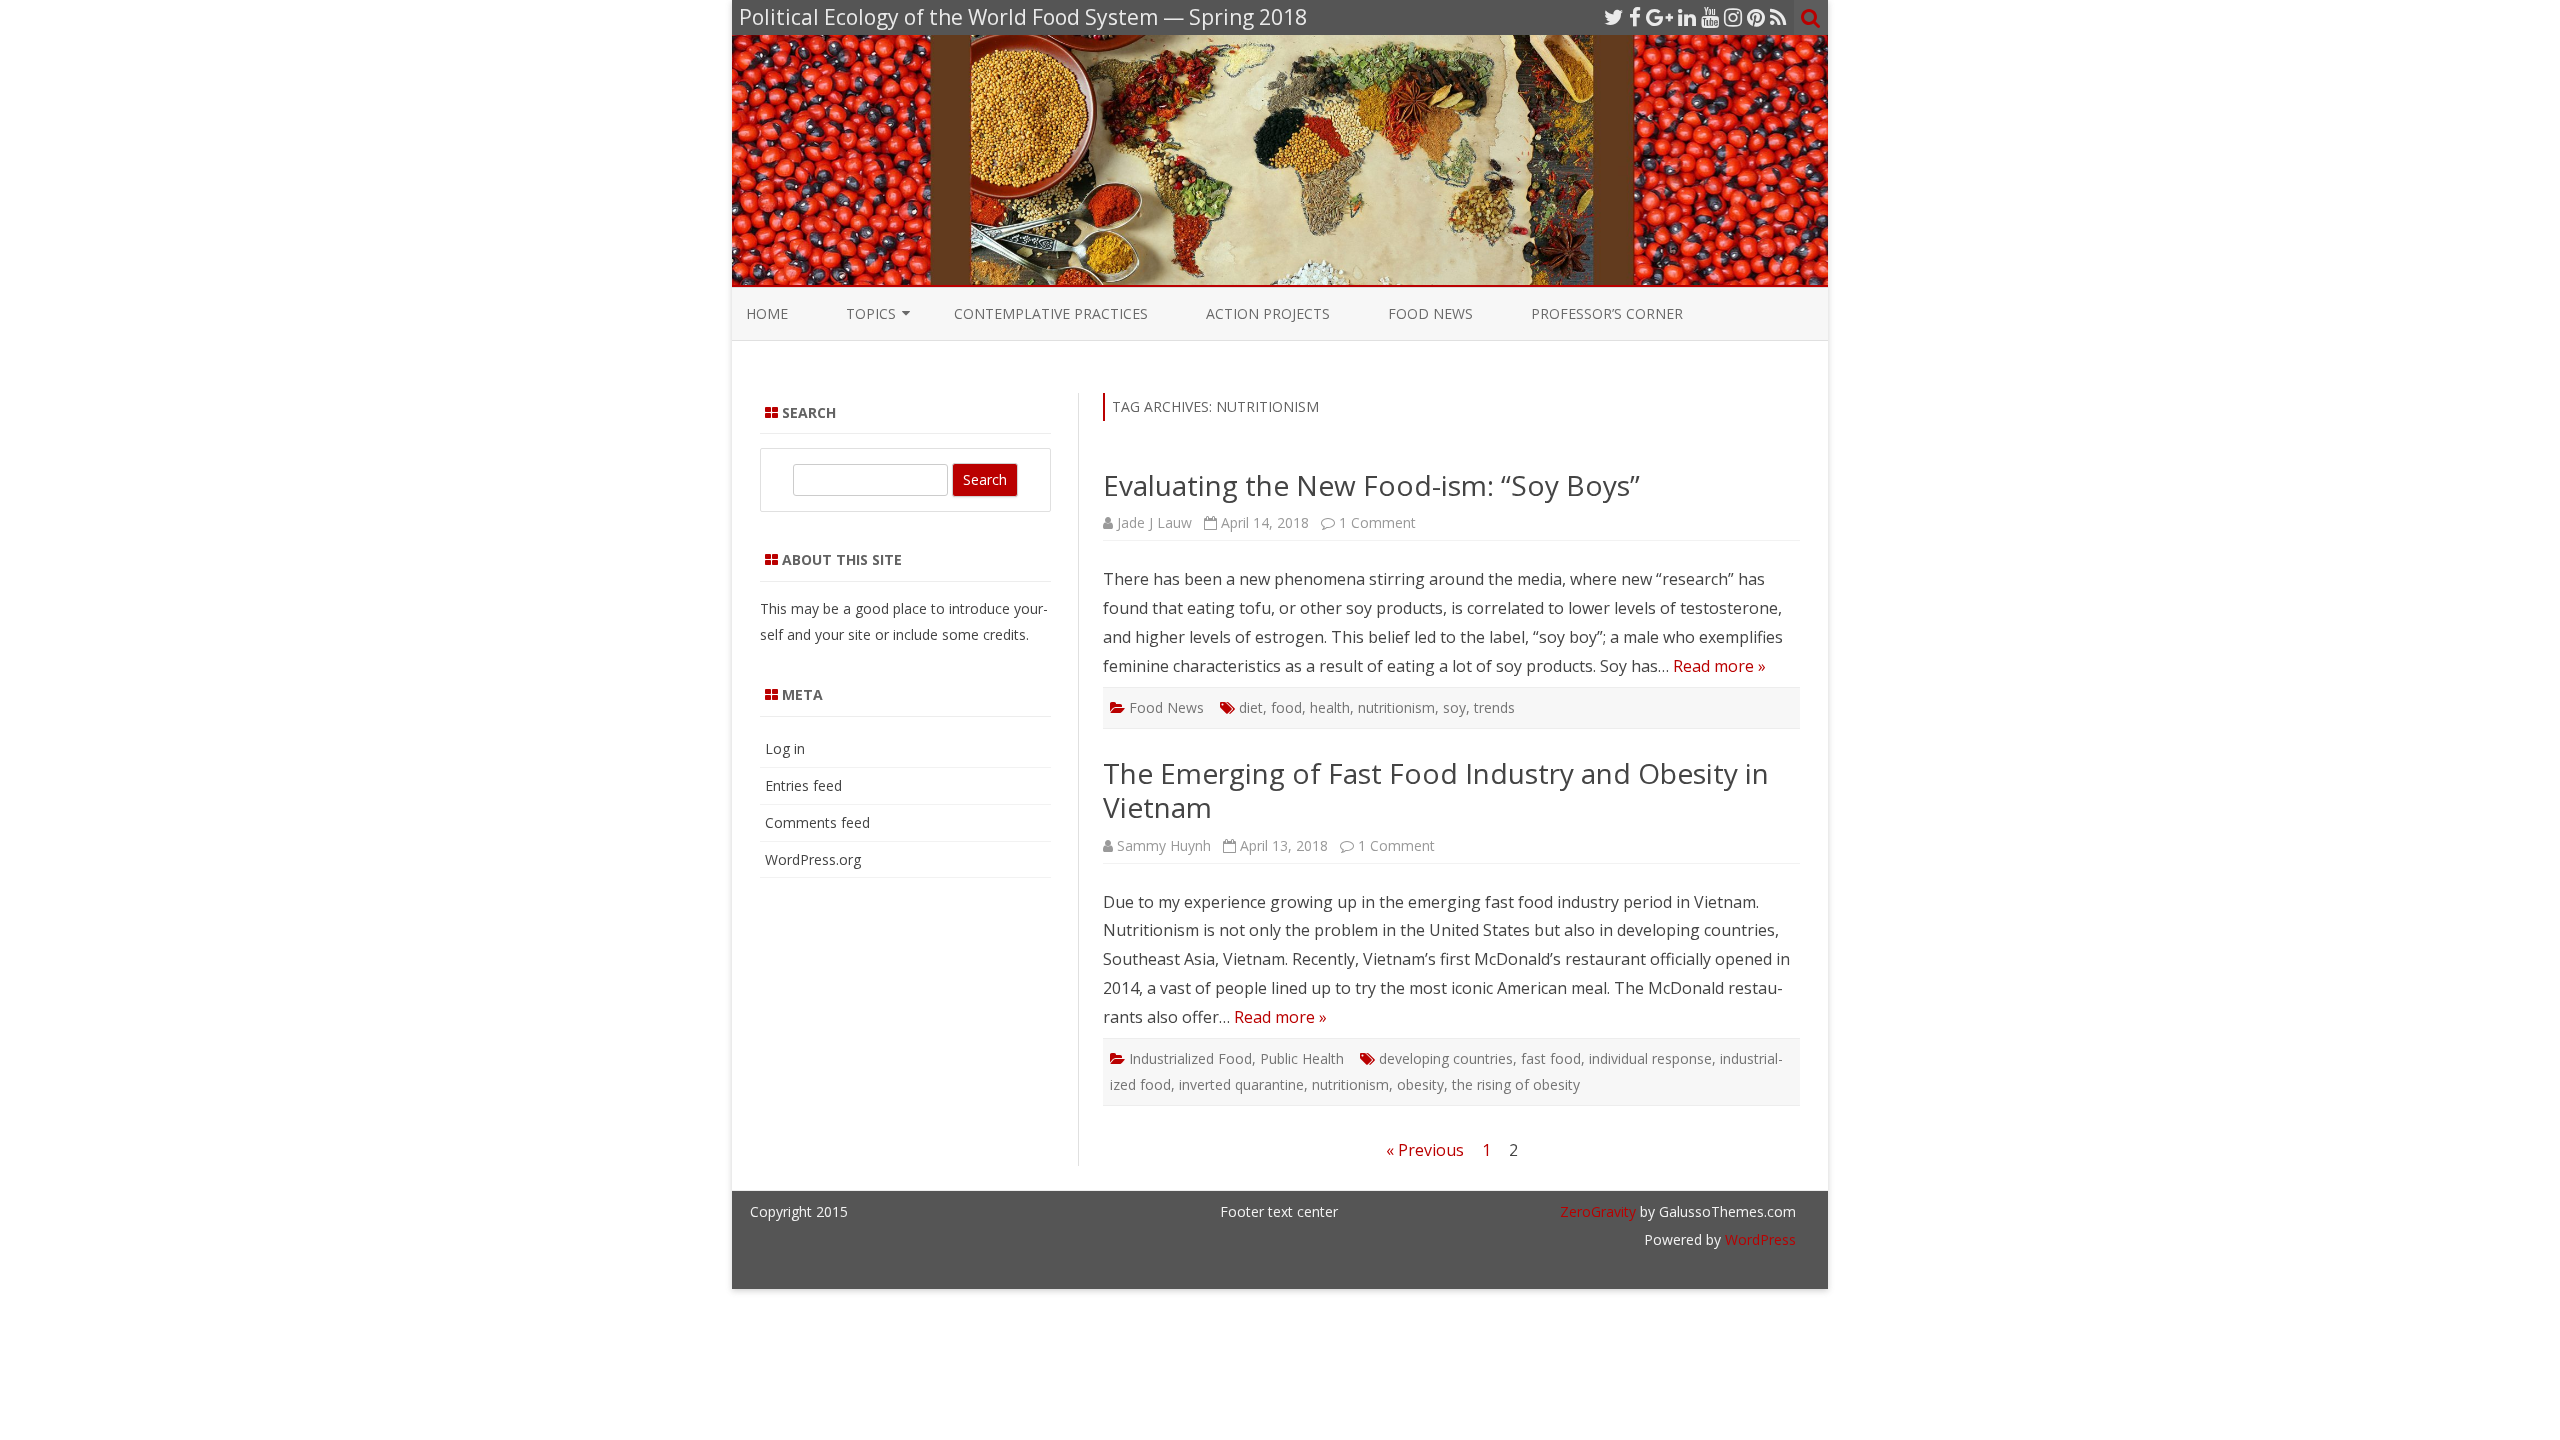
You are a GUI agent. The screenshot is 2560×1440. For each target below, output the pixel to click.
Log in (785, 748)
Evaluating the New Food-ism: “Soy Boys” (1371, 485)
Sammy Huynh (1164, 845)
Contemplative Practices (1051, 313)
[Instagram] (1733, 17)
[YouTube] (1710, 17)
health (1330, 707)
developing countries (1446, 1058)
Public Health (1302, 1058)
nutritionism (1396, 707)
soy (1454, 707)
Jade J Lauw (1154, 522)
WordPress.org (813, 859)
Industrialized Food (1190, 1058)
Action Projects (1268, 313)
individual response (1650, 1058)
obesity (1420, 1084)
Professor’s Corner (1607, 313)
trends (1494, 707)
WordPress (1758, 1239)
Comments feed (817, 822)
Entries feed (803, 785)
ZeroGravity (1598, 1211)
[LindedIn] (1687, 17)
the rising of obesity (1516, 1084)
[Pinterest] (1756, 17)
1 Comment (1377, 522)
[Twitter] (1614, 17)
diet (1251, 707)
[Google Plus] (1659, 17)
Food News (1430, 313)
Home (767, 313)
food (1286, 707)
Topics (871, 313)
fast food (1551, 1058)
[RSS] (1778, 17)
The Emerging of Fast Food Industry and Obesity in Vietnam (1436, 790)
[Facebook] (1635, 17)
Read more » (1719, 666)
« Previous (1425, 1150)
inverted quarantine (1241, 1084)
